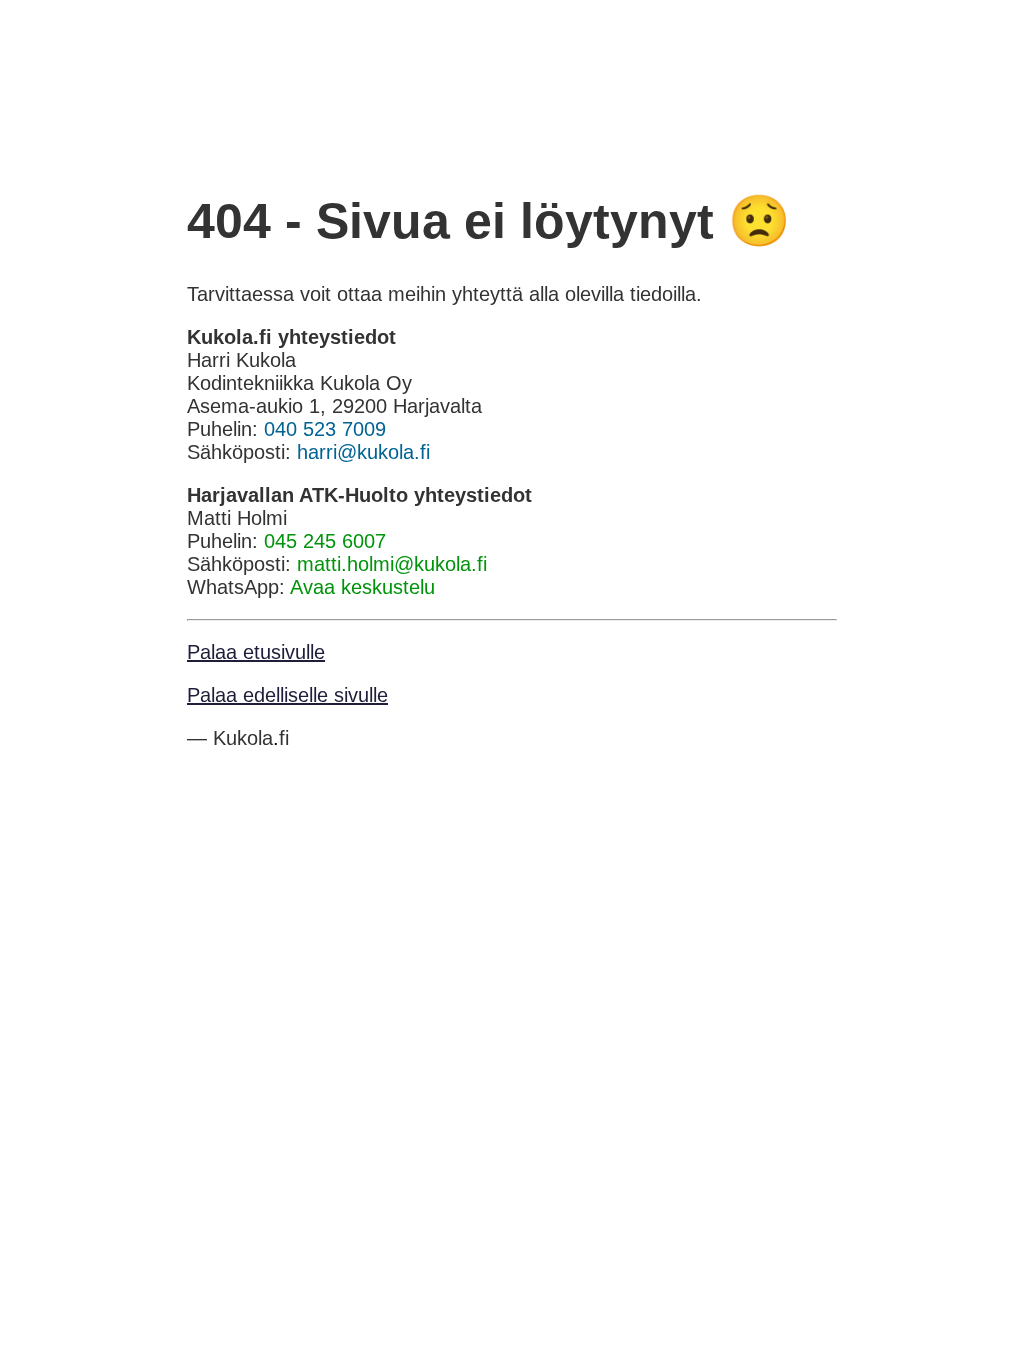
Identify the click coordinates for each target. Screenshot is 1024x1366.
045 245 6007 (325, 541)
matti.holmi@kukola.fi (392, 564)
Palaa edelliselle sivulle (287, 695)
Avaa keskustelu (362, 587)
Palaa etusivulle (256, 652)
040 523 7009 (325, 429)
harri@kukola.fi (363, 452)
